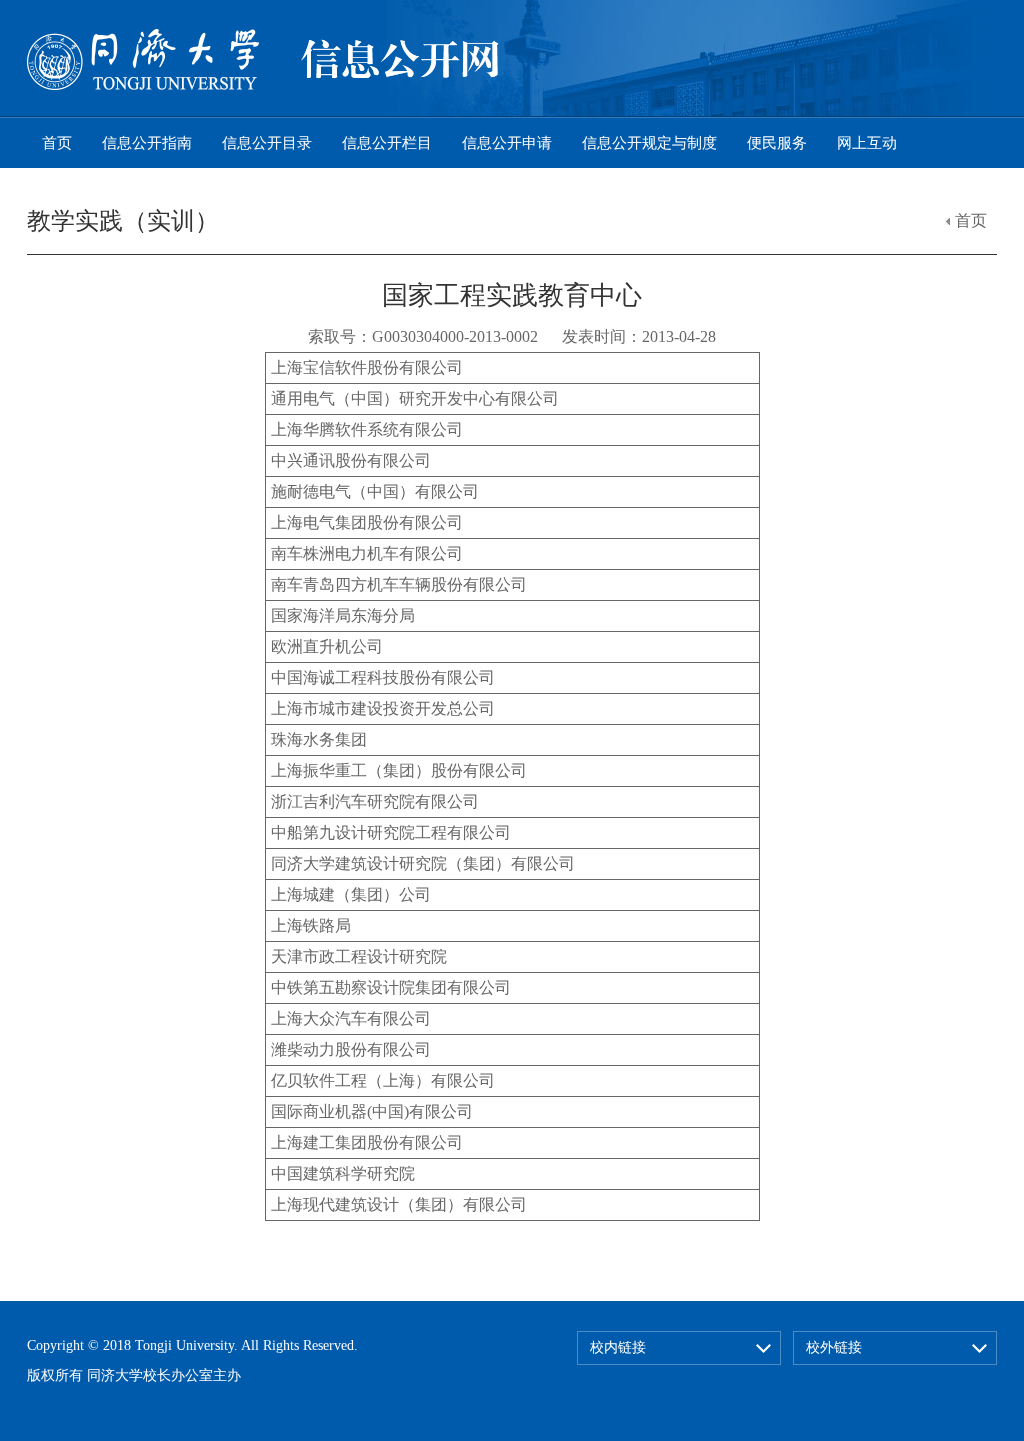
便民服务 (777, 143)
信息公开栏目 (387, 143)
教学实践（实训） (123, 221)
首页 (57, 143)
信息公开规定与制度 (649, 143)
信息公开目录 (267, 143)
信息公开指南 (147, 143)
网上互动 (867, 143)
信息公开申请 (507, 143)
